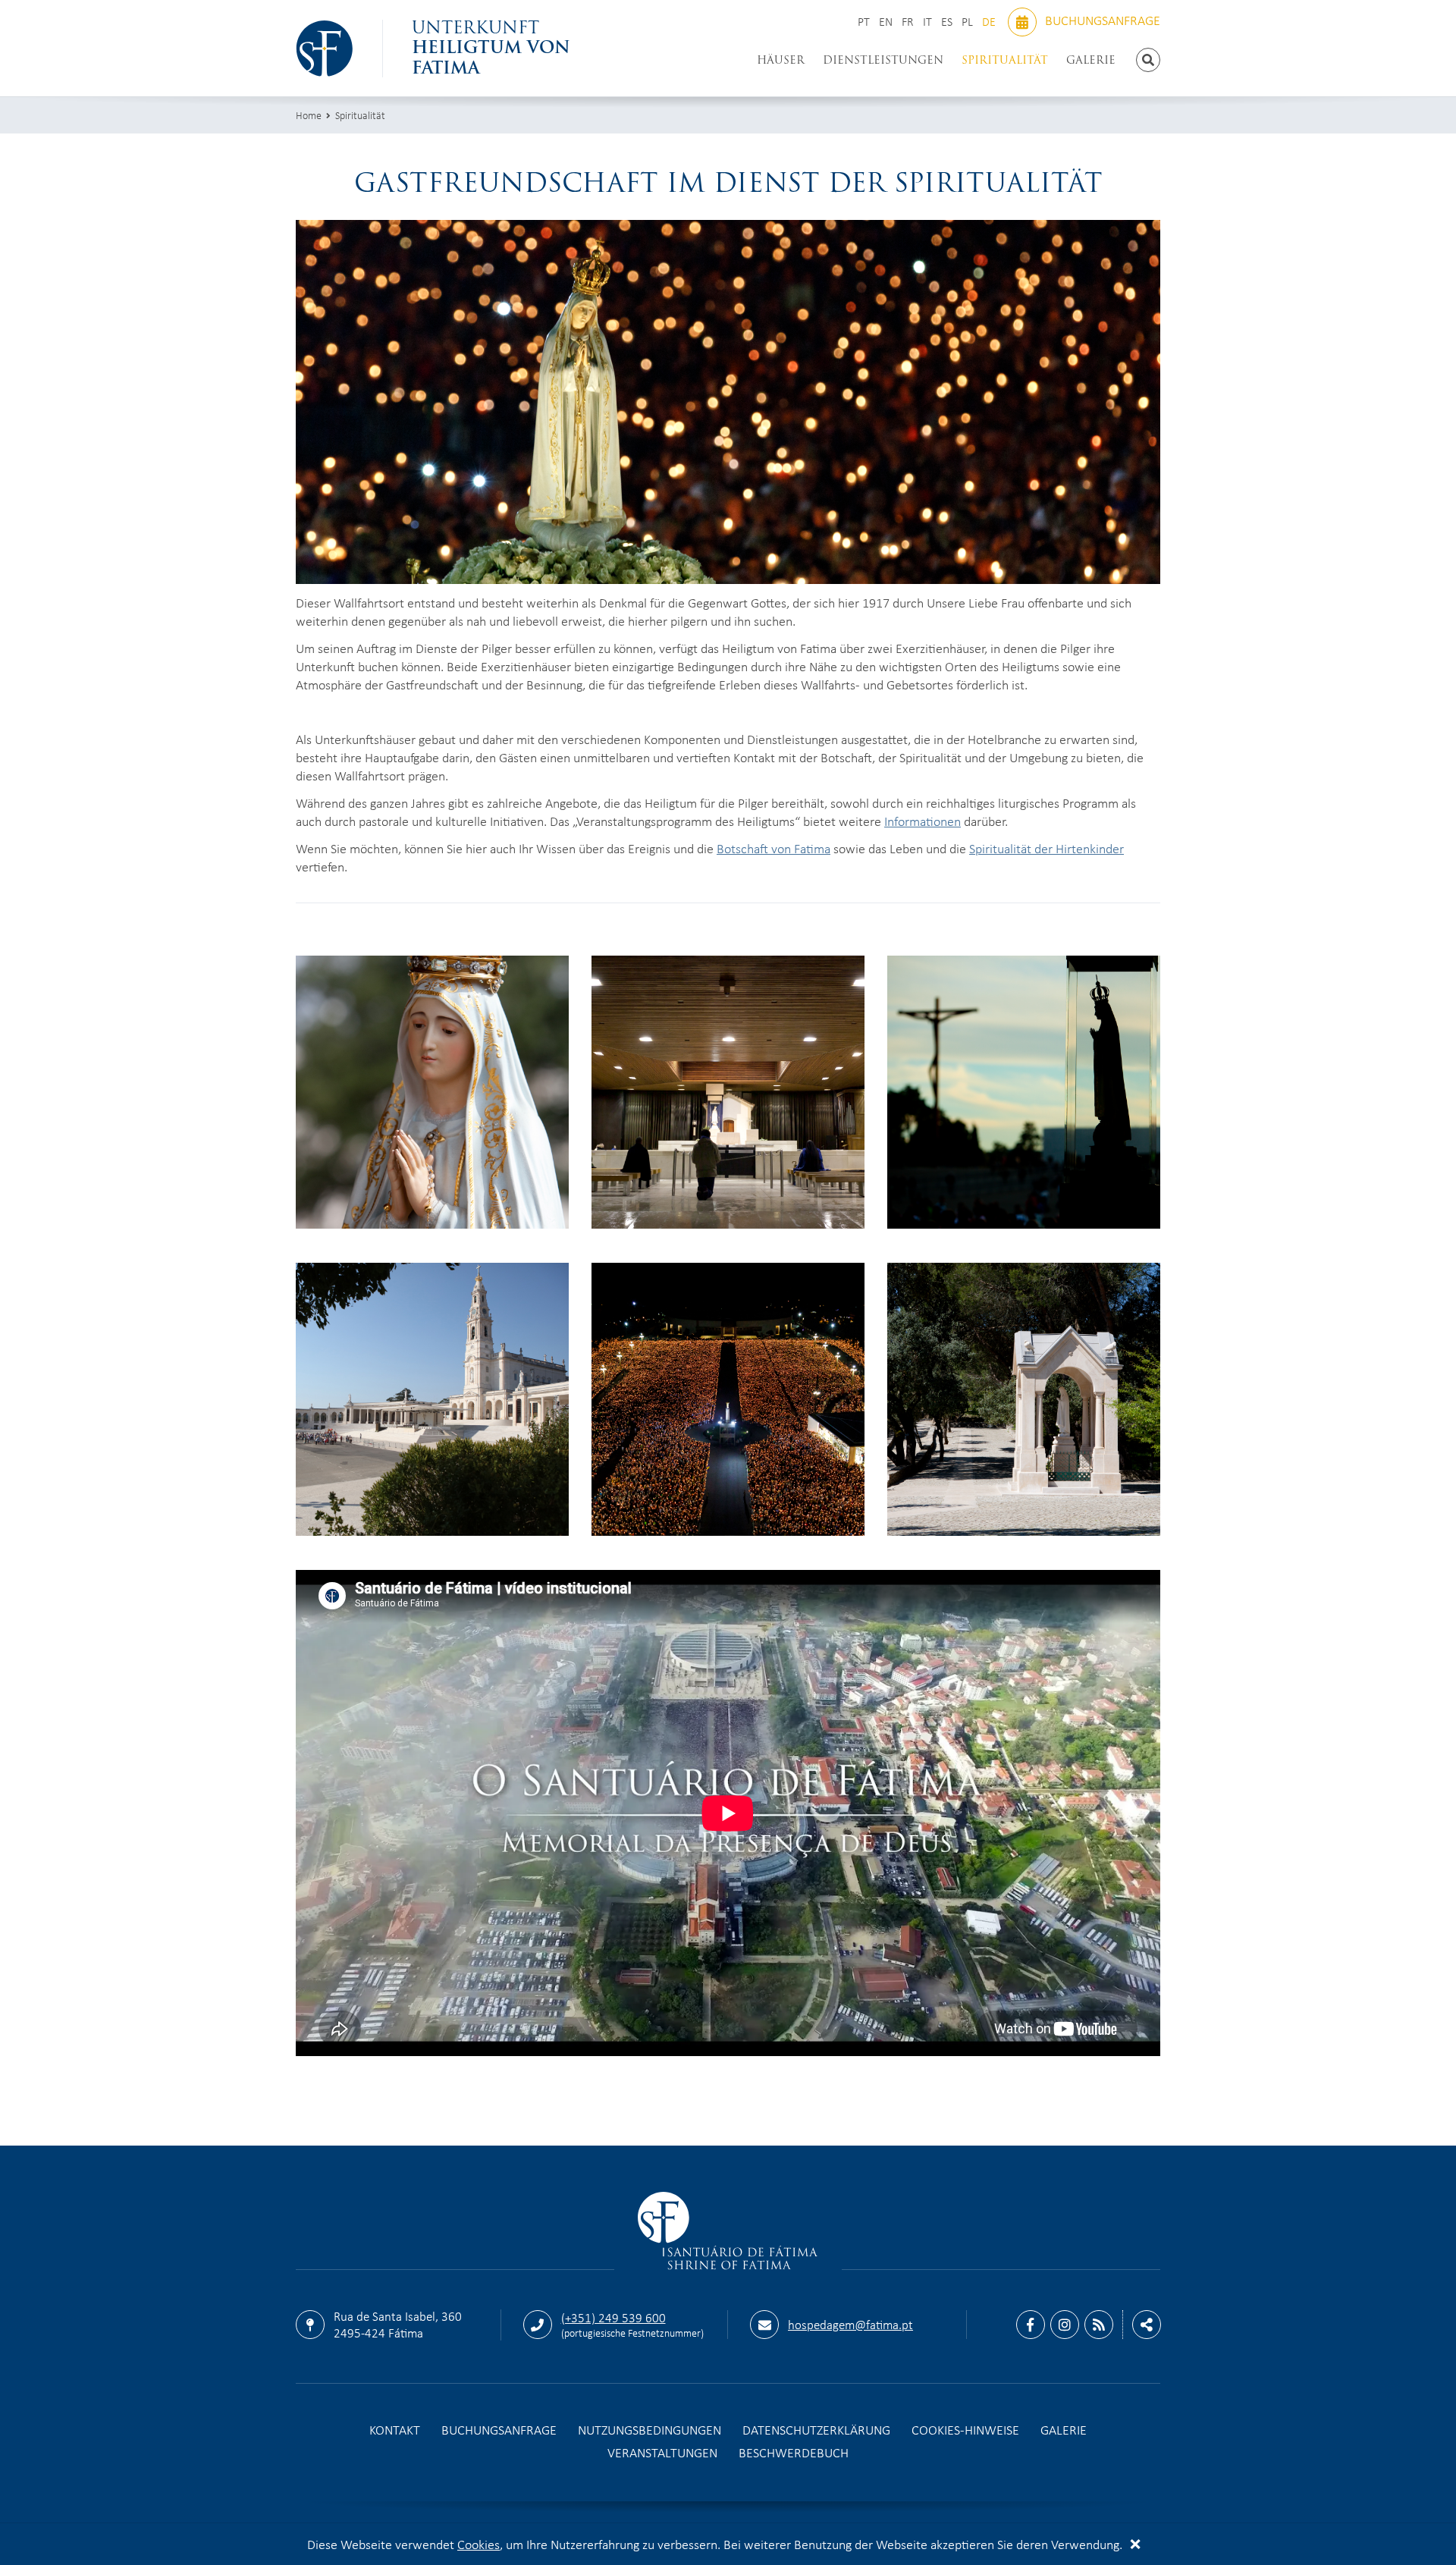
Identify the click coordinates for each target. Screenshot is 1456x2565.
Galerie (1091, 60)
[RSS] (1099, 2325)
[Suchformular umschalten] (1148, 60)
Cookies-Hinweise (965, 2429)
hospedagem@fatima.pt (850, 2324)
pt (865, 22)
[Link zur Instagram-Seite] (1065, 2325)
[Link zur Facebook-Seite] (1031, 2325)
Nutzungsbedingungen (650, 2429)
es (948, 22)
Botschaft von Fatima (773, 848)
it (929, 22)
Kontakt (395, 2429)
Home (309, 115)
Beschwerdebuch (794, 2452)
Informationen (923, 821)
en (887, 22)
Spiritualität (1005, 60)
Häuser (781, 60)
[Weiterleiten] (1147, 2325)
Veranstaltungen (662, 2452)
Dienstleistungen (883, 60)
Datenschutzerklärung (816, 2429)
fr (909, 22)
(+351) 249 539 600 (613, 2317)
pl (969, 22)
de (990, 22)
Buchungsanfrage (1101, 20)
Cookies (479, 2544)
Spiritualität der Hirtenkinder (1046, 848)
